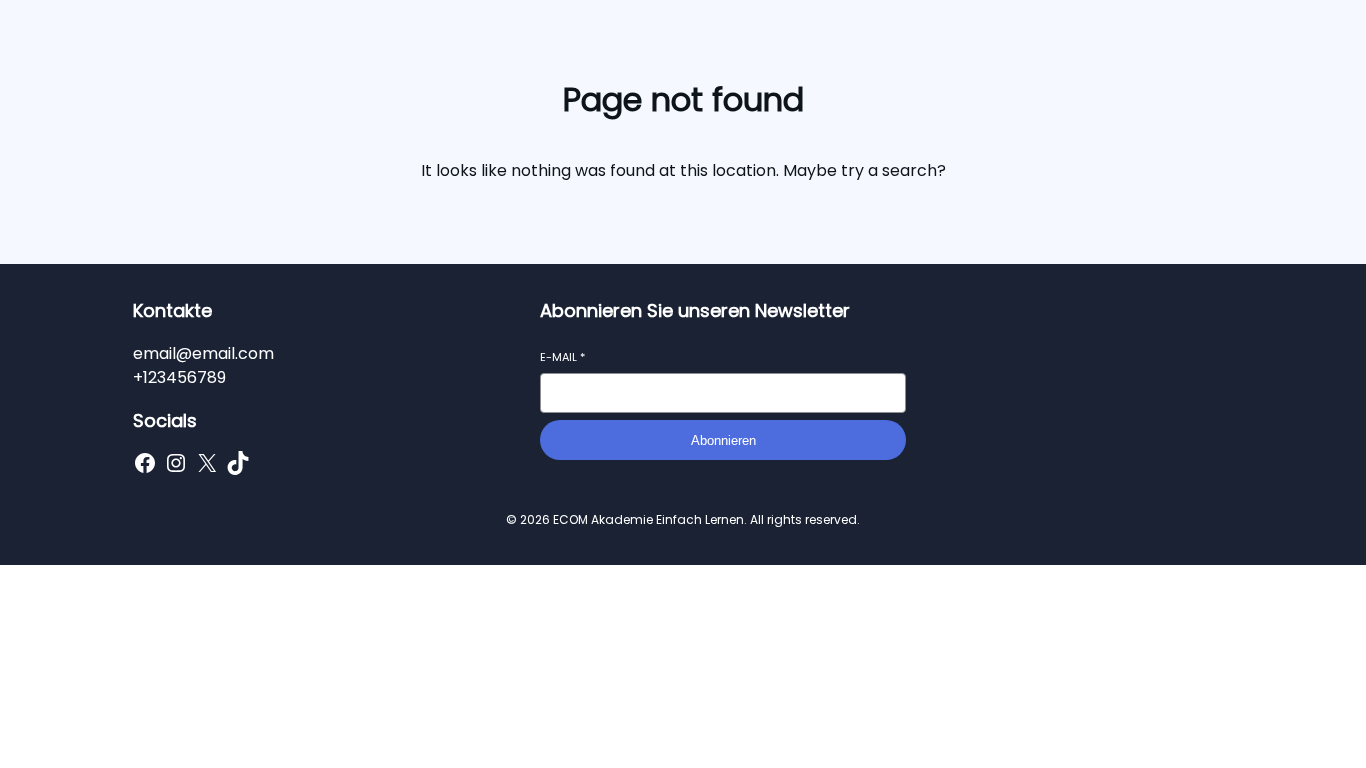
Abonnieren (723, 440)
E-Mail (562, 357)
